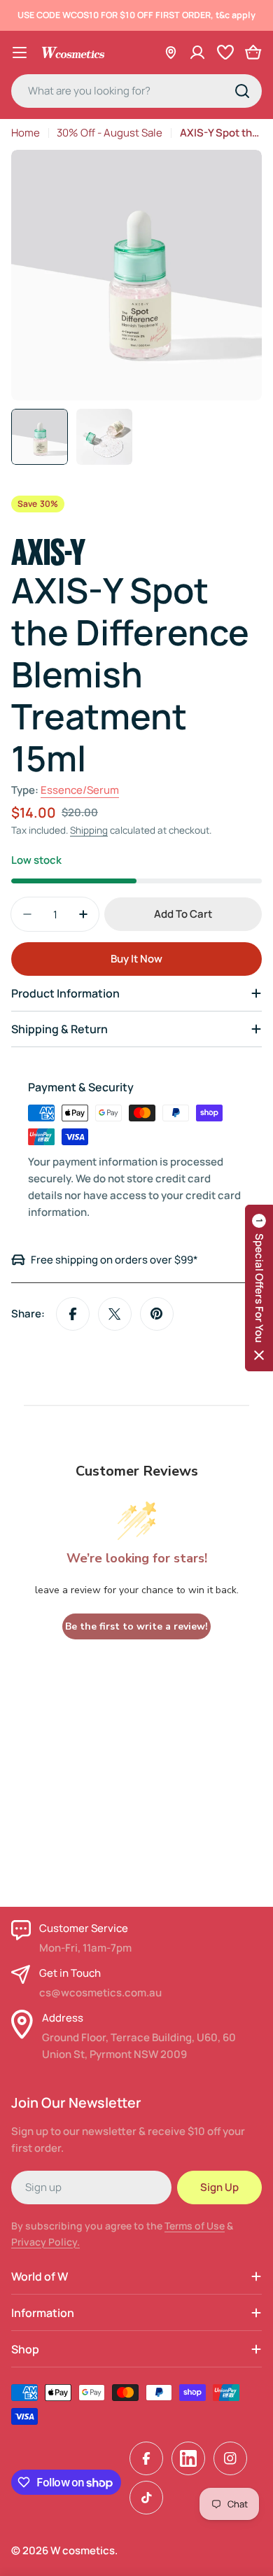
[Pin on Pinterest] (157, 1314)
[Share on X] (115, 1314)
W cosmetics (83, 2550)
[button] (259, 1288)
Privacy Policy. (45, 2242)
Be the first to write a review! (136, 1626)
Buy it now (136, 959)
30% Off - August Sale (110, 133)
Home (26, 133)
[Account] (197, 52)
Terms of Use (195, 2226)
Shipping (89, 830)
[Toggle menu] (20, 52)
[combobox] (136, 91)
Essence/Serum (80, 790)
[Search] (242, 91)
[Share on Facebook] (73, 1314)
